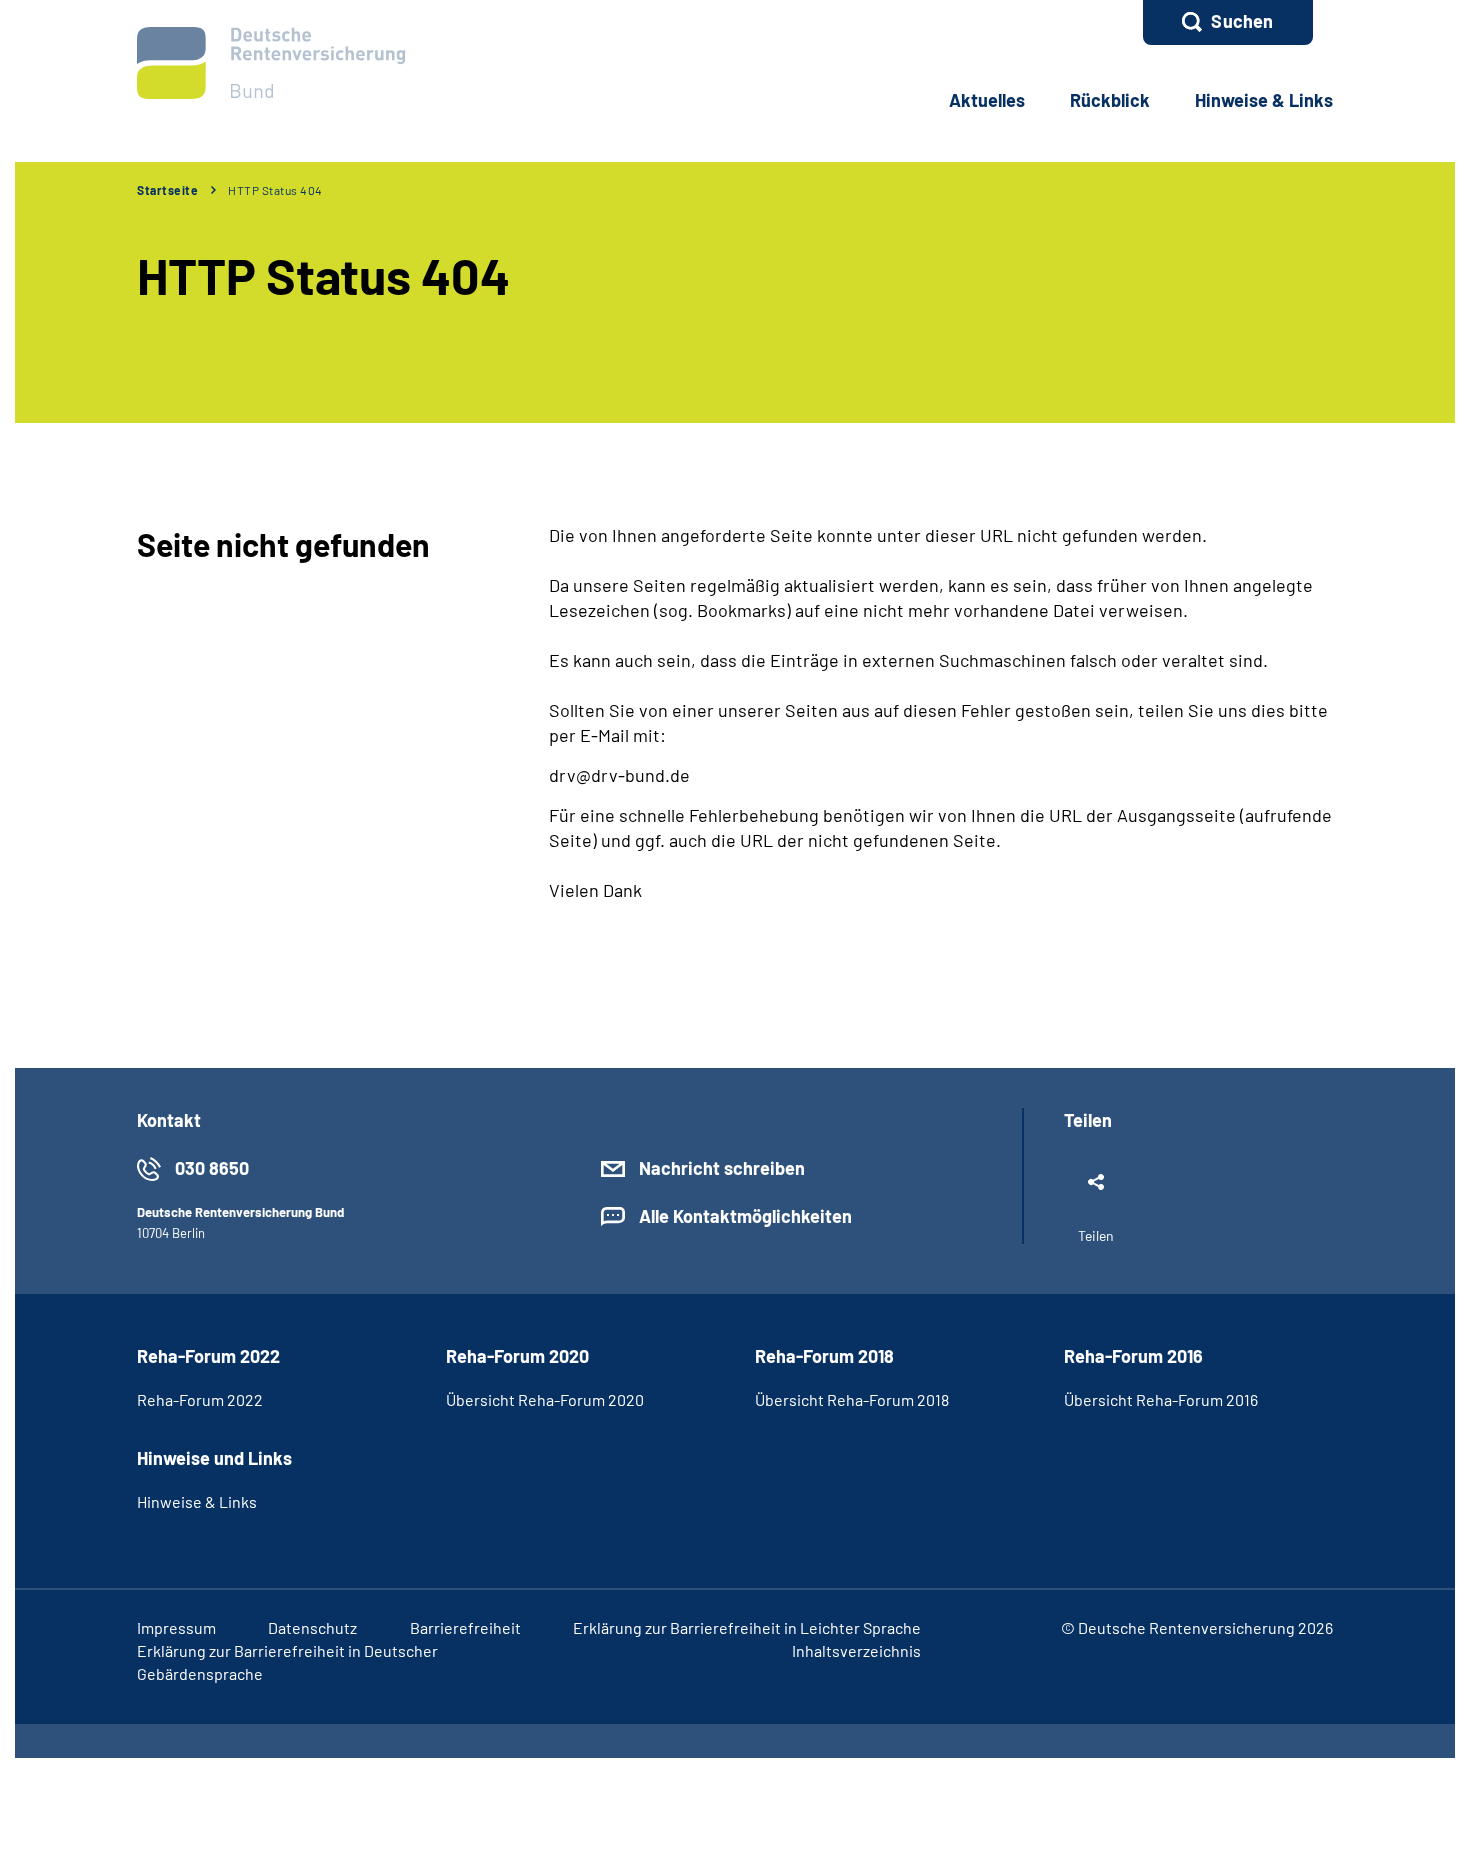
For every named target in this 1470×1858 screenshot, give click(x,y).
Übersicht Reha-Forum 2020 (545, 1399)
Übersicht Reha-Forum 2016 (1161, 1399)
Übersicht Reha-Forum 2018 (852, 1399)
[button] (1228, 22)
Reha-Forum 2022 (200, 1399)
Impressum (176, 1627)
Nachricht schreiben (722, 1168)
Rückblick (1110, 100)
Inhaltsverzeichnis (856, 1650)
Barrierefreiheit (465, 1627)
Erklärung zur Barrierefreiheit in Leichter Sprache (747, 1627)
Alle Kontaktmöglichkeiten (745, 1216)
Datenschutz (312, 1627)
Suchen (1242, 21)
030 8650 (212, 1168)
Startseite (167, 190)
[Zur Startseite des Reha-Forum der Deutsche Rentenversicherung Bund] (271, 63)
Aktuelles (987, 100)
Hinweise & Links (1264, 100)
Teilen (1096, 1235)
